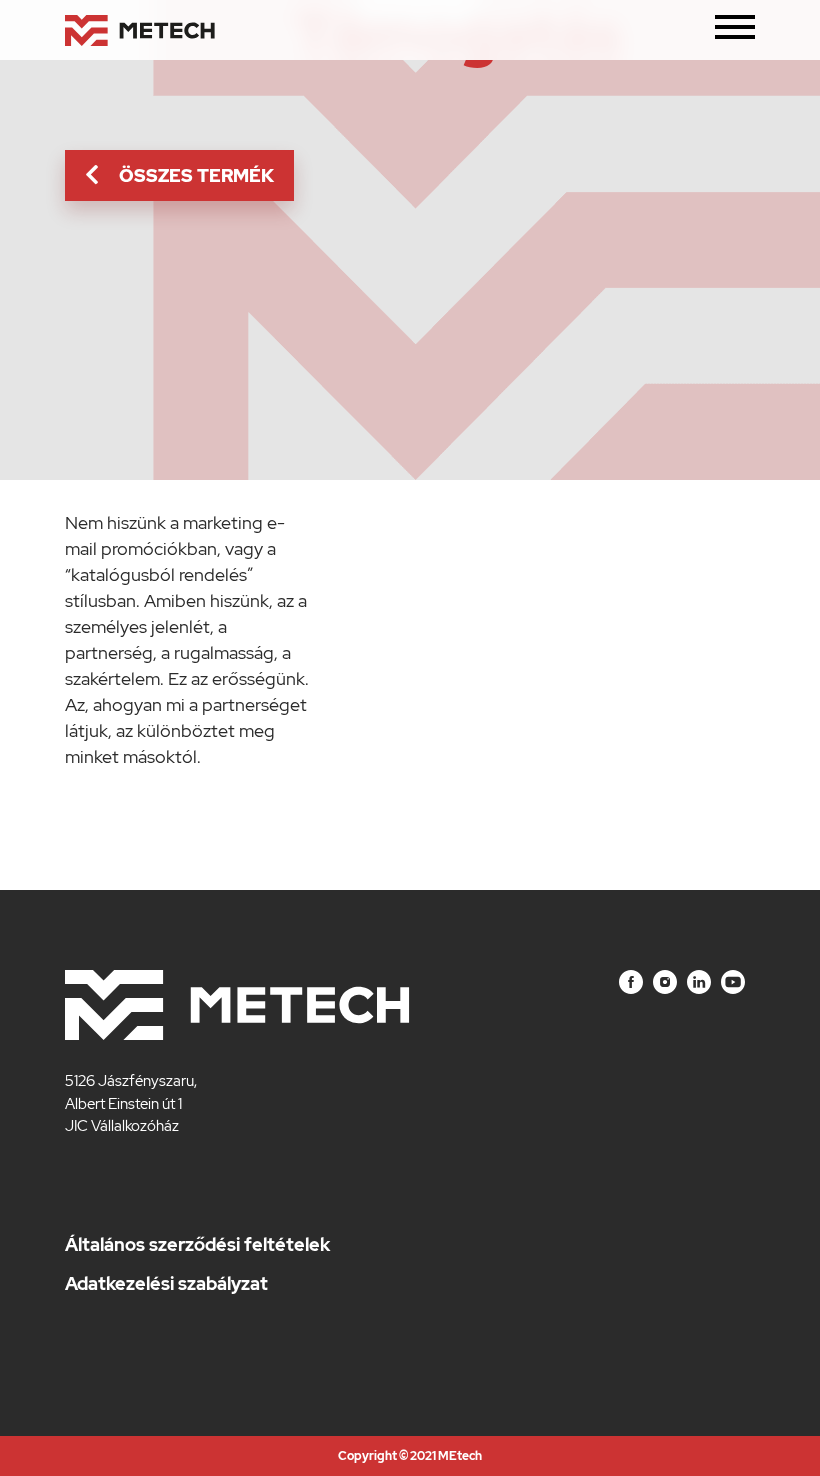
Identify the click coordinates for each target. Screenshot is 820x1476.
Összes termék (196, 175)
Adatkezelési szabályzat (166, 1283)
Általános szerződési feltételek (197, 1244)
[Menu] (735, 30)
